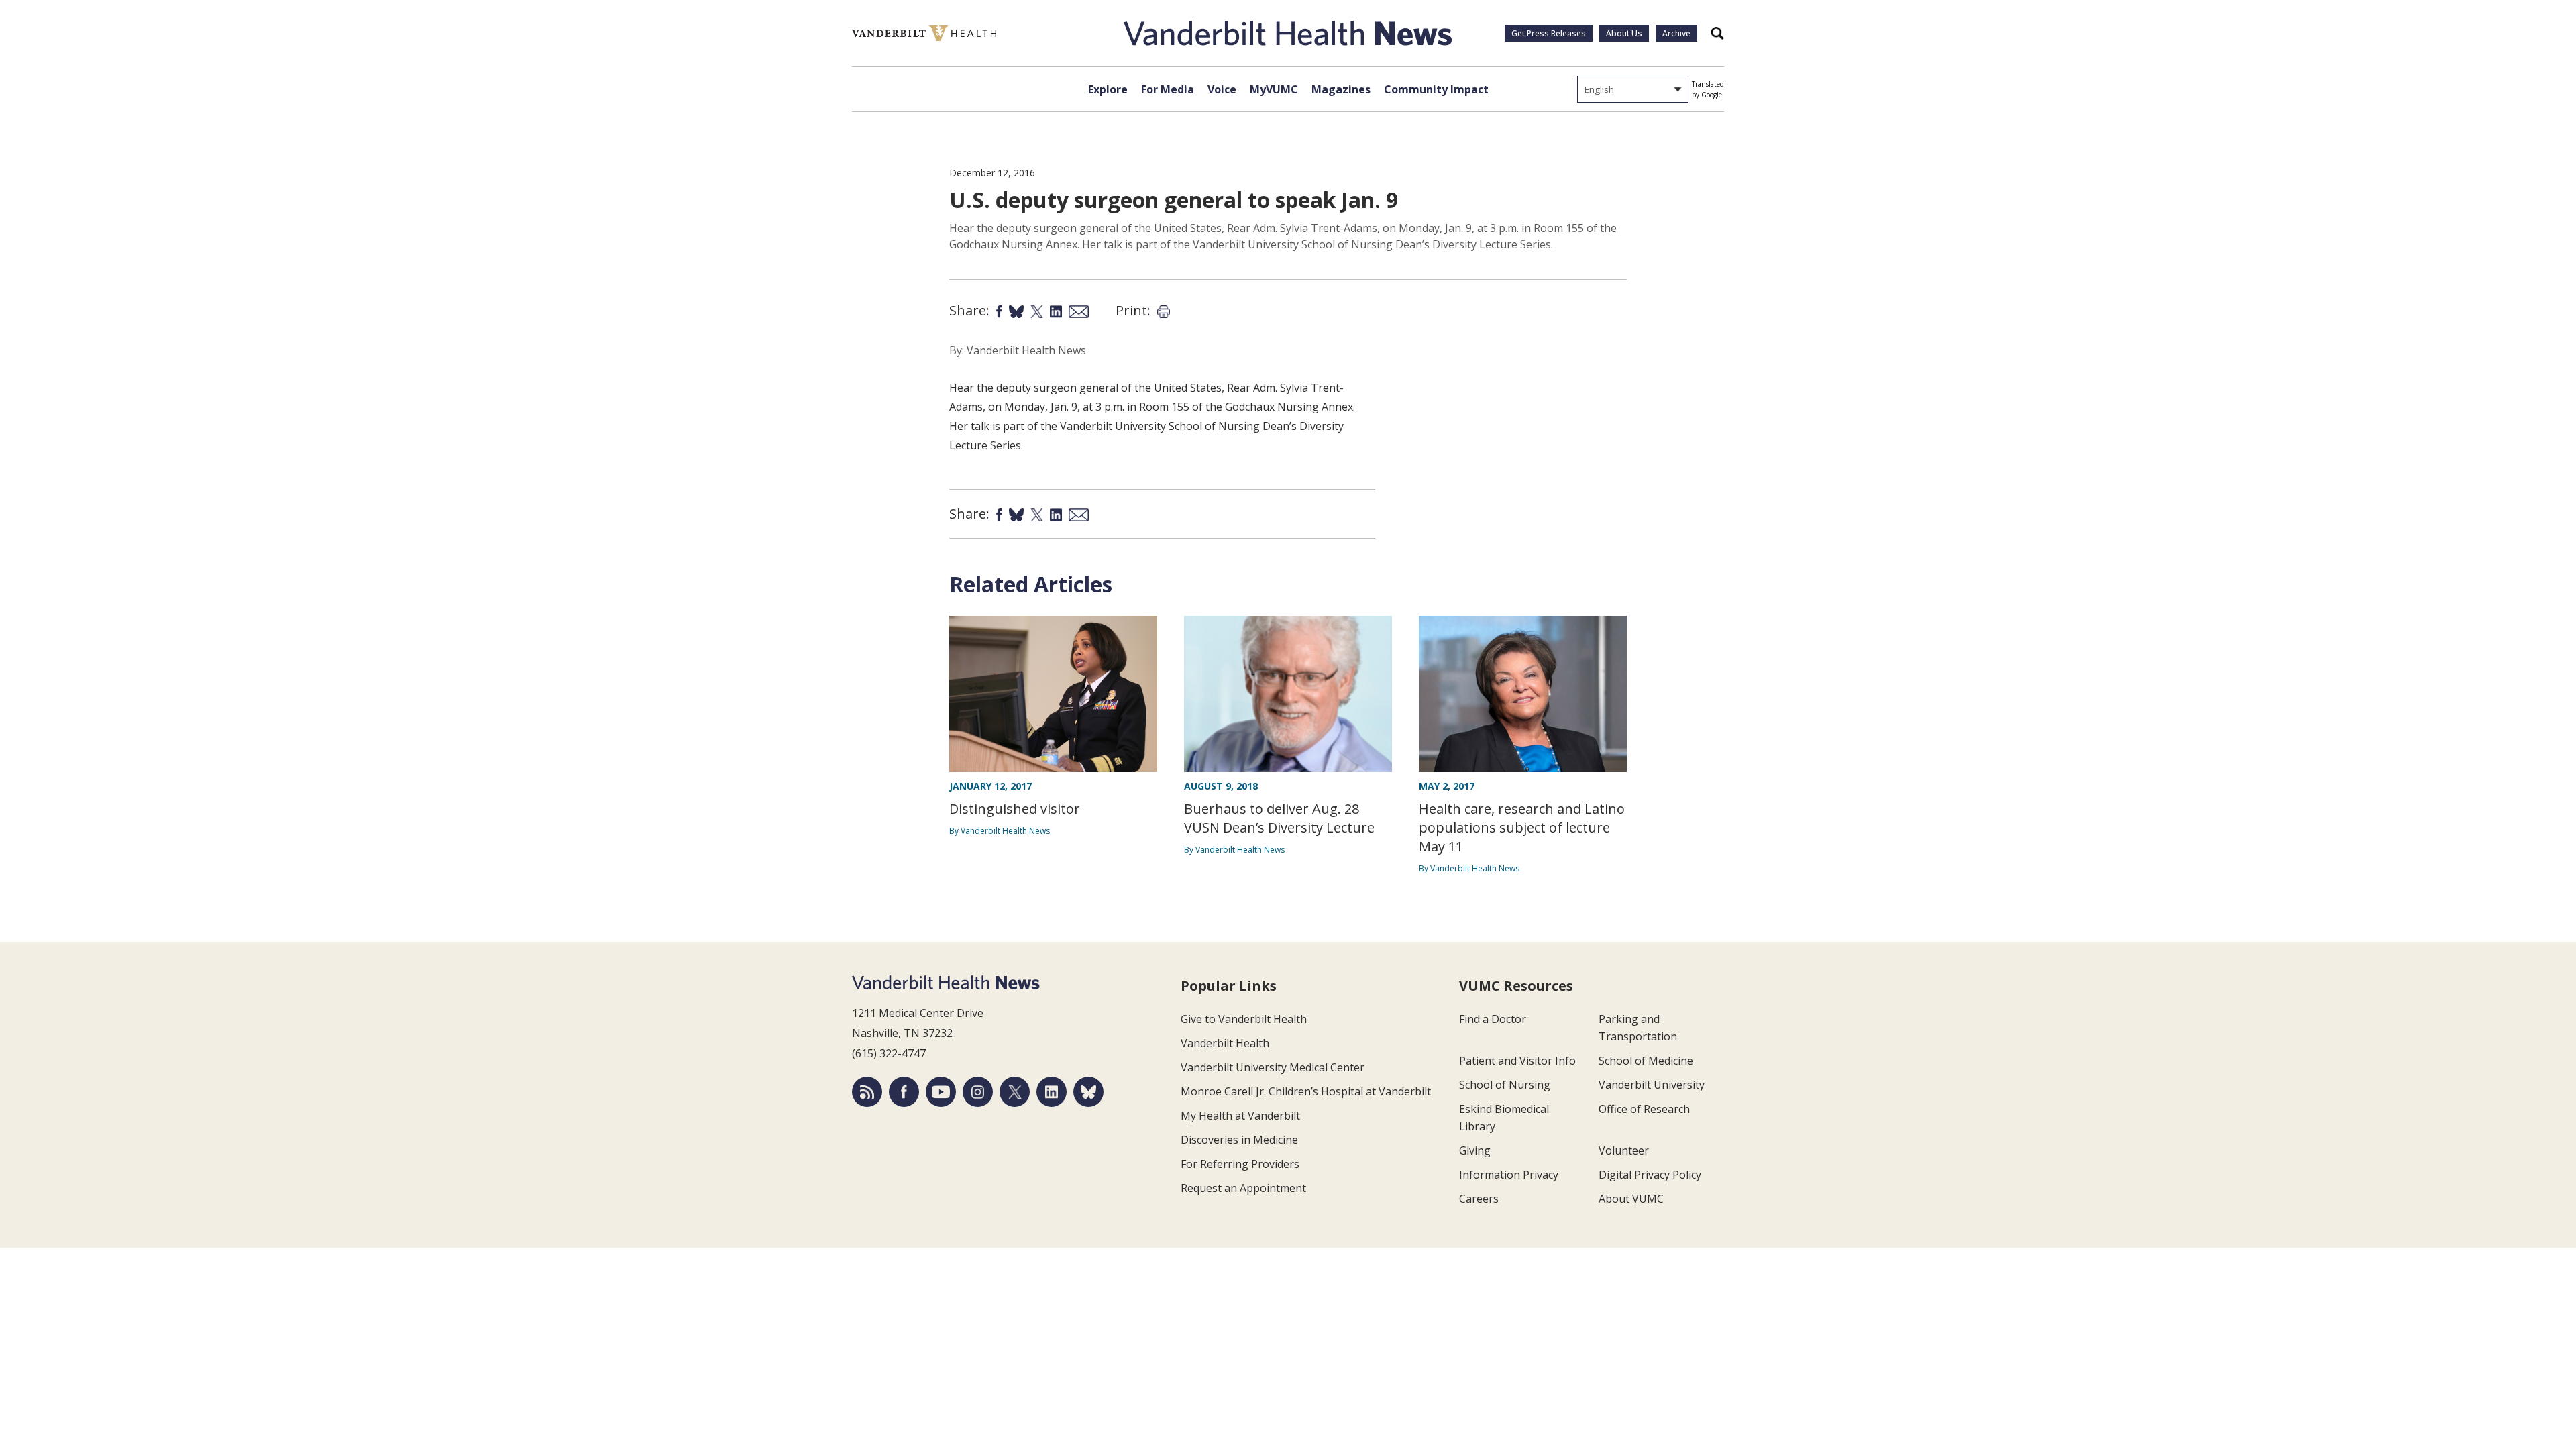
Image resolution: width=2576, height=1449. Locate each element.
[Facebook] (904, 1092)
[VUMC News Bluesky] (1088, 1092)
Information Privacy (1509, 1175)
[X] (1015, 1092)
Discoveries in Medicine (1239, 1140)
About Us (1624, 33)
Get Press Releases (1549, 33)
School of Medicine (1646, 1061)
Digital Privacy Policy (1650, 1175)
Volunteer (1624, 1150)
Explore (1108, 89)
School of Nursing (1505, 1085)
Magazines (1341, 89)
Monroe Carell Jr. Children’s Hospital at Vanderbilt (1306, 1091)
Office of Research (1644, 1109)
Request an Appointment (1243, 1188)
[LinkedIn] (1052, 1092)
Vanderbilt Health (1225, 1043)
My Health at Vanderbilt (1240, 1116)
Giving (1475, 1150)
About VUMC (1631, 1199)
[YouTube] (941, 1092)
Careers (1479, 1199)
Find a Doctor (1493, 1019)
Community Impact (1436, 89)
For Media (1168, 89)
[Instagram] (978, 1092)
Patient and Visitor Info (1517, 1061)
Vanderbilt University (1652, 1085)
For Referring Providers (1240, 1164)
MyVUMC (1274, 89)
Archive (1676, 33)
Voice (1222, 89)
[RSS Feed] (867, 1092)
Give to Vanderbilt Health (1244, 1019)
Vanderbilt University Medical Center (1273, 1067)
